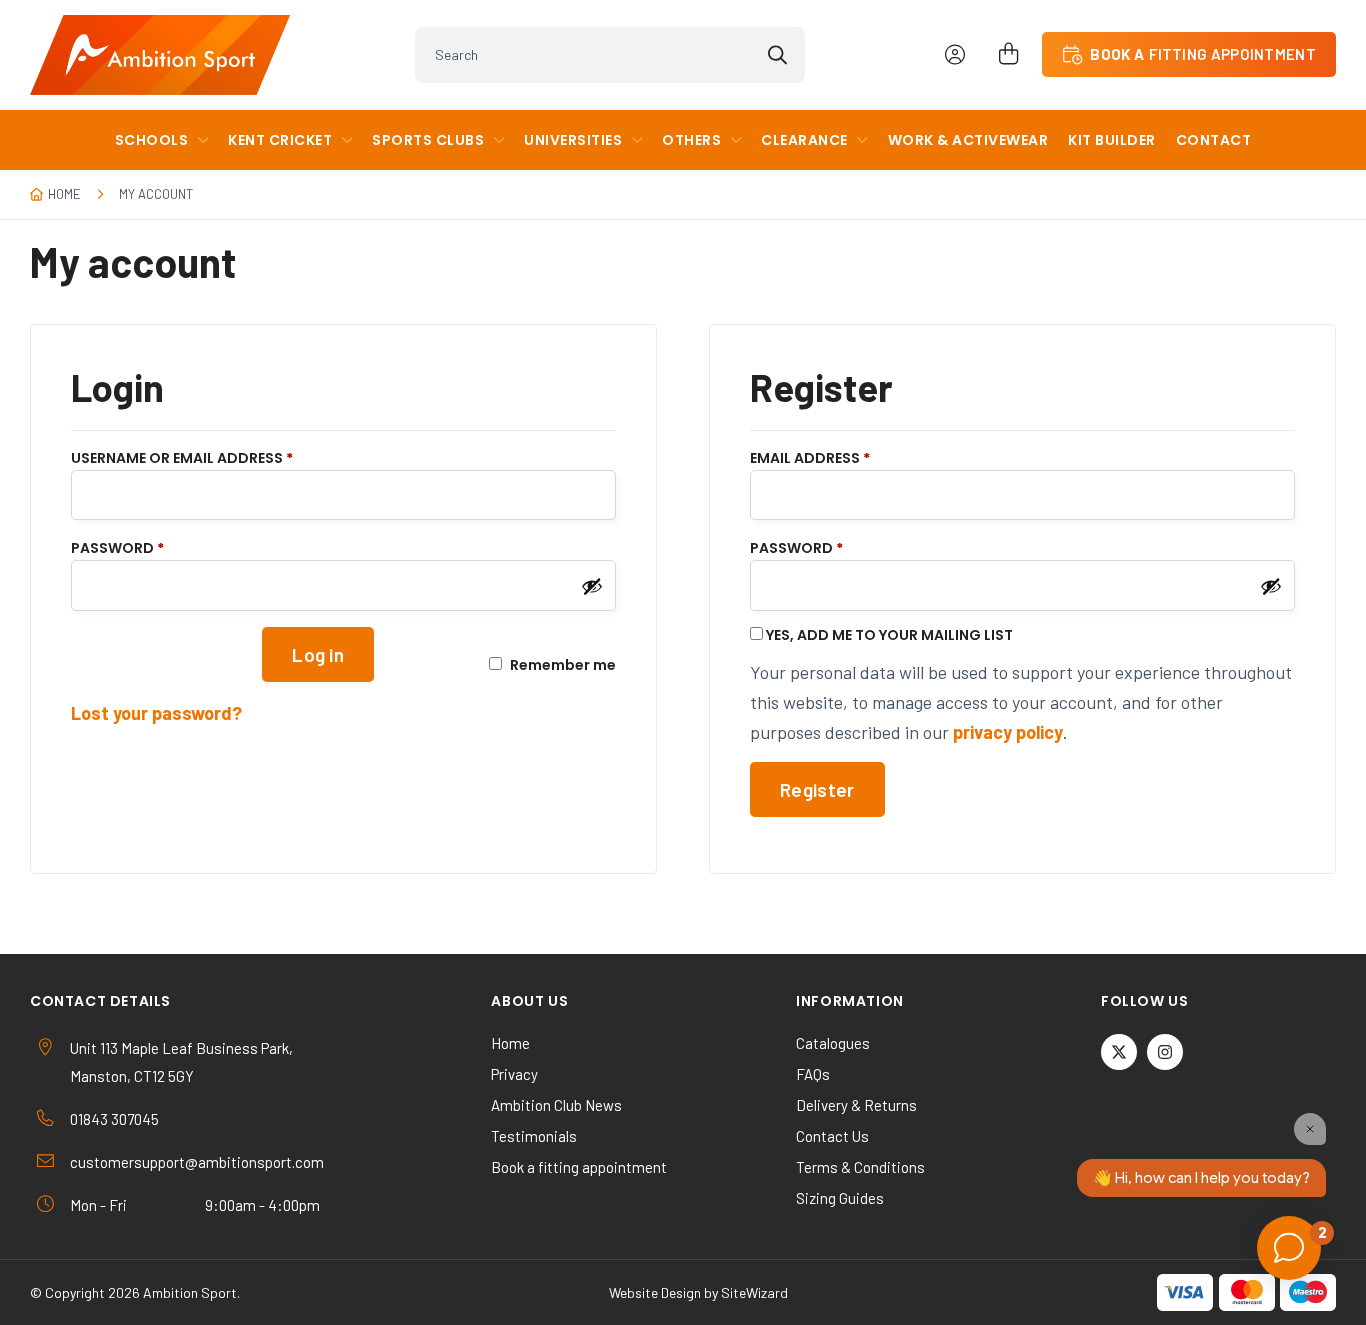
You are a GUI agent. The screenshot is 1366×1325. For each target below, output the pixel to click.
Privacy (514, 1074)
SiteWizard (754, 1292)
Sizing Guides (840, 1198)
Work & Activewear (968, 140)
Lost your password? (156, 713)
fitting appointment (1203, 54)
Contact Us (832, 1136)
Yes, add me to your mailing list (888, 634)
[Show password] (592, 586)
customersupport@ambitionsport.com (197, 1162)
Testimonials (534, 1136)
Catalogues (833, 1043)
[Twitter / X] (1119, 1052)
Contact (1214, 140)
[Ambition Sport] (160, 55)
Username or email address (216, 457)
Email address (844, 457)
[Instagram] (1165, 1052)
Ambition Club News (556, 1105)
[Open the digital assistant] (1289, 1248)
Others (691, 140)
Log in (318, 654)
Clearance (804, 140)
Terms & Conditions (860, 1167)
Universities (573, 140)
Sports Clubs (428, 140)
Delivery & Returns (856, 1105)
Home (64, 194)
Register (817, 789)
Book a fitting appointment (579, 1167)
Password (151, 547)
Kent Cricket (280, 140)
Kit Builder (1112, 140)
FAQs (813, 1074)
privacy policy (1008, 732)
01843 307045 (114, 1119)
